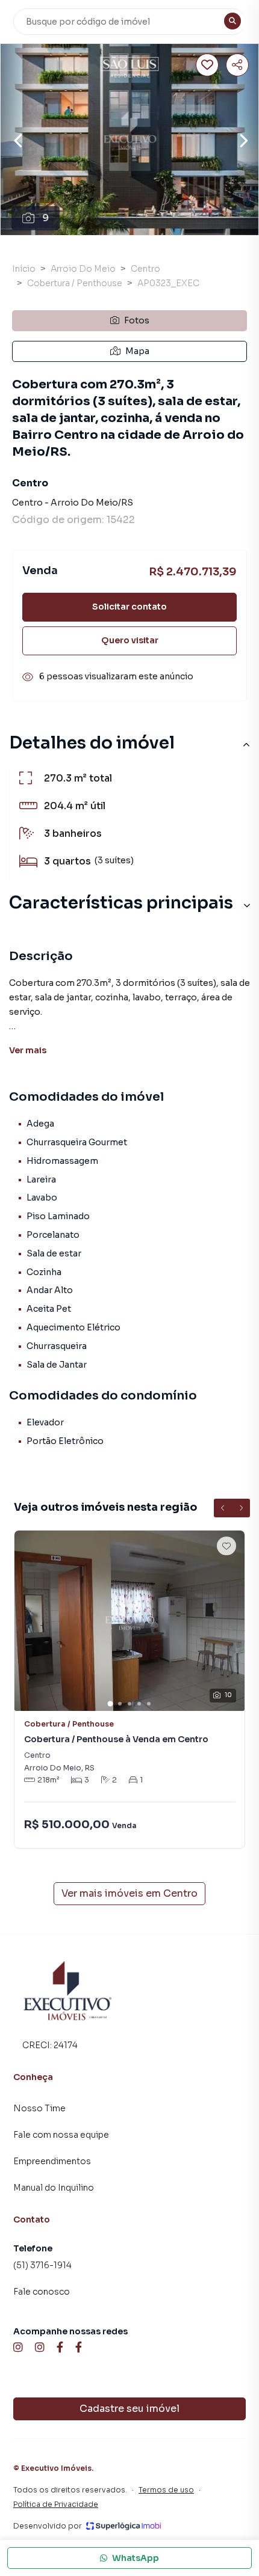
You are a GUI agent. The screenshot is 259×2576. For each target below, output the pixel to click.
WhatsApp (136, 2558)
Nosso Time (39, 2108)
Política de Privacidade (56, 2504)
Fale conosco (42, 2292)
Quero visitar (130, 640)
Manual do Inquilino (54, 2188)
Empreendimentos (52, 2161)
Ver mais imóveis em (129, 1893)
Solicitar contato (129, 607)
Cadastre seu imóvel (129, 2409)
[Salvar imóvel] (207, 65)
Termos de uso (166, 2490)
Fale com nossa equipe (61, 2135)
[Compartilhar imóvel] (237, 65)
